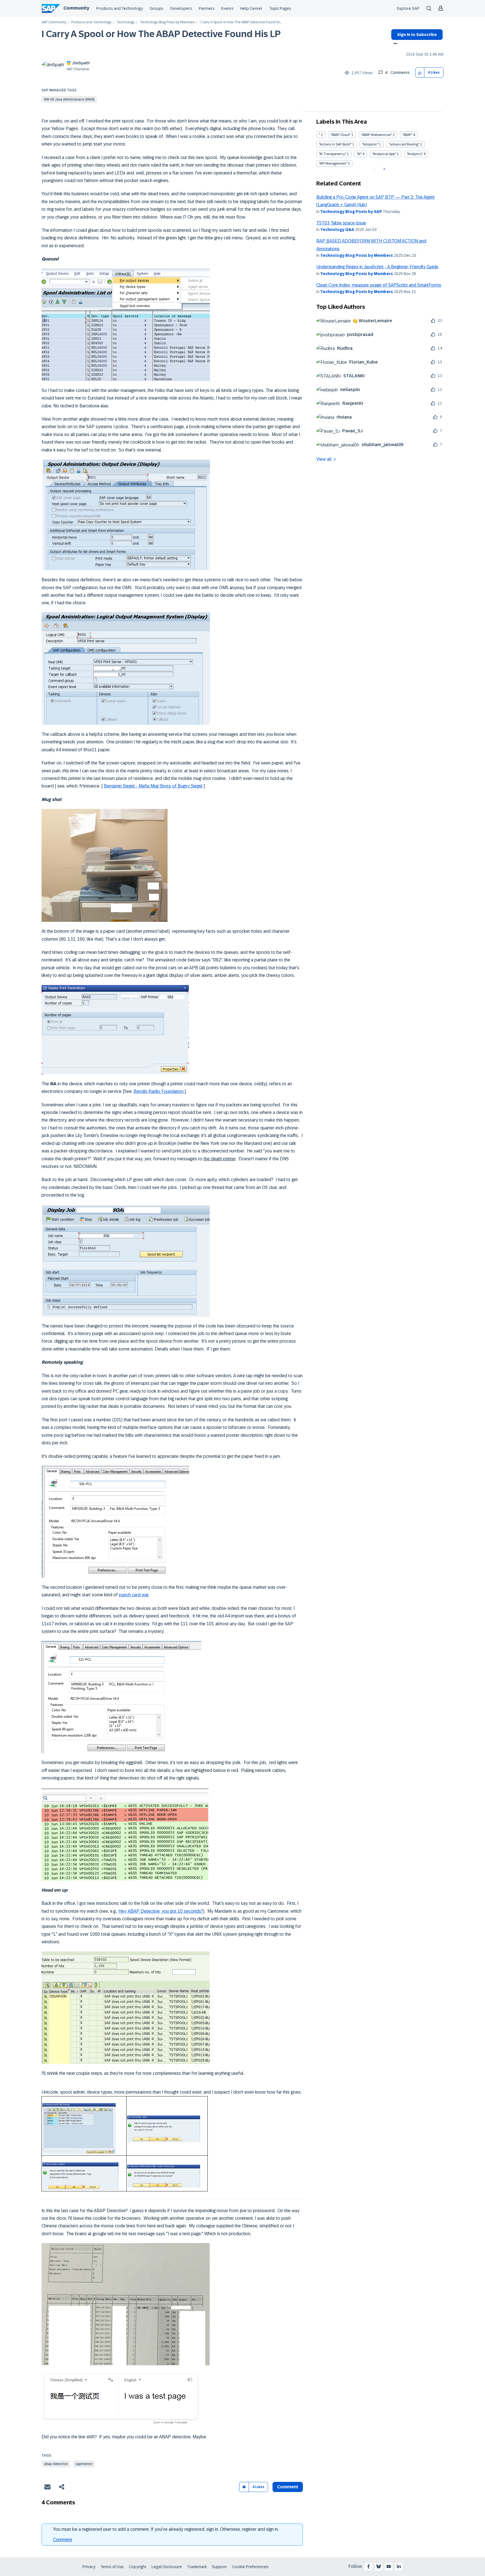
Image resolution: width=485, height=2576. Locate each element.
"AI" (359, 154)
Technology (126, 22)
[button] (420, 73)
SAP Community (54, 22)
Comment (63, 2540)
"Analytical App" (384, 154)
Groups (156, 8)
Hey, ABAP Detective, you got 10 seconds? (161, 1911)
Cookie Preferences (250, 2567)
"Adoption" (370, 144)
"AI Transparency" (332, 154)
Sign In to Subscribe (417, 35)
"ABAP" (407, 135)
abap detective (56, 2464)
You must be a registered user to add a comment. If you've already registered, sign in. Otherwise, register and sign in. (166, 2529)
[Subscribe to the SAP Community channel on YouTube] (389, 2566)
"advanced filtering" (404, 144)
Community (76, 8)
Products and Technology (120, 8)
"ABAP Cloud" (341, 135)
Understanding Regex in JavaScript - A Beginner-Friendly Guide (377, 267)
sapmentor (84, 2464)
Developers (181, 8)
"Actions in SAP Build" (335, 144)
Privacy (89, 2567)
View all (324, 459)
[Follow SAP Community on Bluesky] (379, 2566)
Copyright (138, 2567)
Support (219, 2567)
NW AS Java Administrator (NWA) (69, 99)
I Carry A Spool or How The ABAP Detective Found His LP (161, 34)
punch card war (134, 1595)
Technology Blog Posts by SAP (351, 212)
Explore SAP (408, 8)
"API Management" (333, 164)
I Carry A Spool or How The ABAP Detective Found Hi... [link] (241, 22)
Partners (207, 8)
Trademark (197, 2567)
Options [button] (394, 44)
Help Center (251, 8)
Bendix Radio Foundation (159, 1091)
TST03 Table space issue (341, 223)
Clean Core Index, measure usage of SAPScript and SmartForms (379, 285)
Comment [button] (288, 2487)
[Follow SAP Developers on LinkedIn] (399, 2566)
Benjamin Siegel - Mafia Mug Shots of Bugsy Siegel (153, 786)
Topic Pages (280, 8)
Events (227, 8)
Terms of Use (112, 2567)
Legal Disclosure (167, 2567)
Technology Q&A (337, 230)
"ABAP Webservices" (377, 135)
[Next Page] (384, 169)
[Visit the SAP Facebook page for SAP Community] (369, 2566)
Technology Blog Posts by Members (167, 22)
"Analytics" (415, 154)
